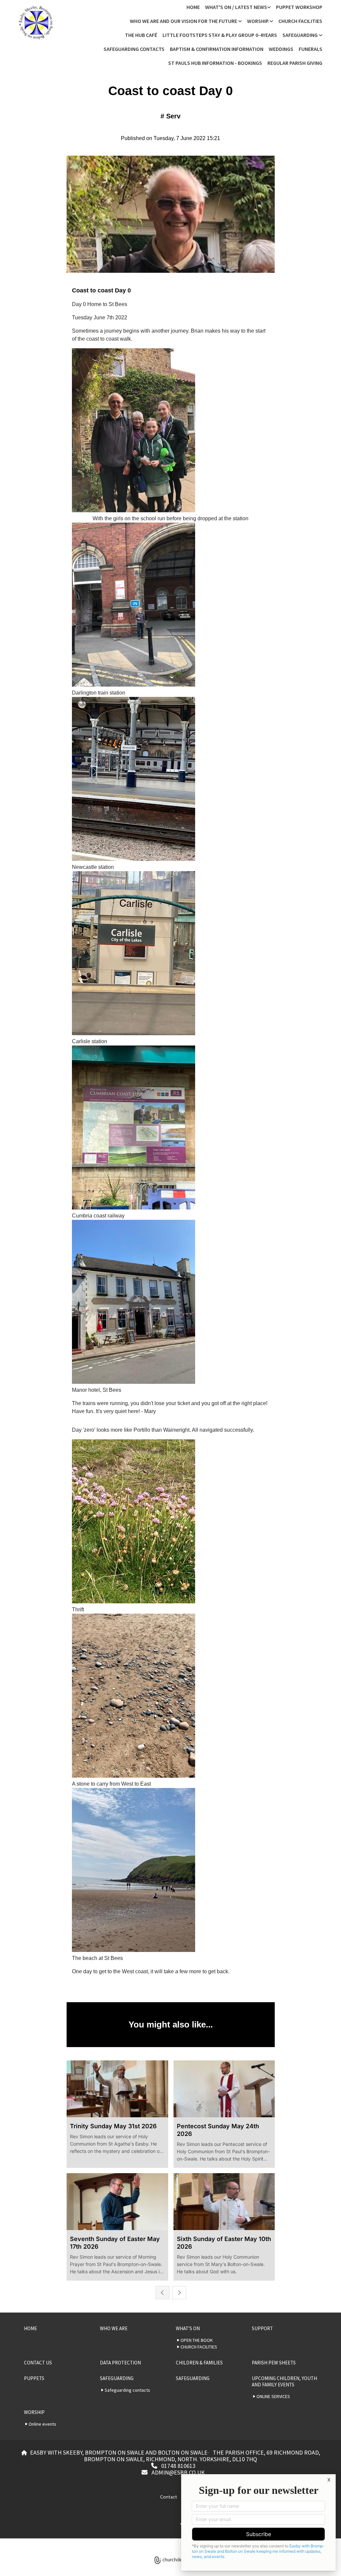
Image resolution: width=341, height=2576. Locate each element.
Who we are (114, 2328)
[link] (238, 7)
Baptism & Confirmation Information (217, 49)
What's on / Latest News (236, 7)
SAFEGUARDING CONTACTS (134, 49)
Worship (34, 2412)
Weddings (281, 49)
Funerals (311, 49)
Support (262, 2328)
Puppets (34, 2378)
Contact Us (38, 2363)
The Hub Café (141, 35)
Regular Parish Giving (295, 63)
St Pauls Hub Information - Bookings (215, 63)
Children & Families (199, 2363)
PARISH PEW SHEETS (274, 2363)
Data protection (120, 2363)
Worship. (258, 21)
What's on (188, 2328)
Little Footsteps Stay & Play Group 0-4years (220, 35)
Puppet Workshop (299, 7)
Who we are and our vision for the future (184, 21)
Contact (169, 2496)
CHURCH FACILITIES (300, 21)
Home (193, 7)
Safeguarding (301, 35)
